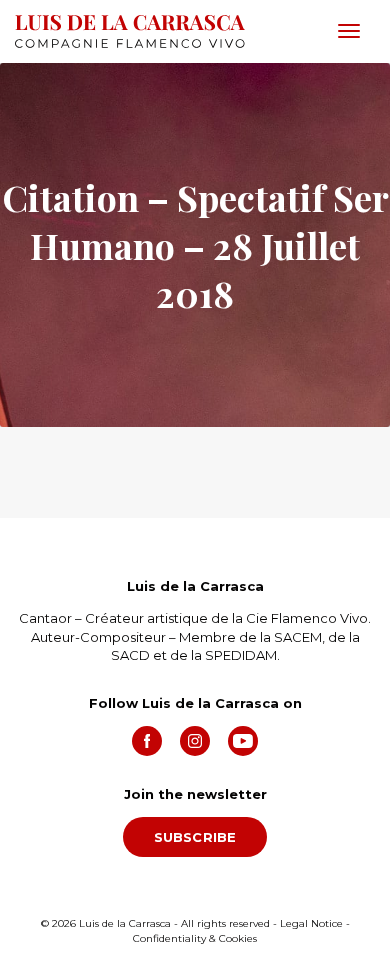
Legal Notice (311, 923)
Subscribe (195, 837)
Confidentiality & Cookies (195, 938)
